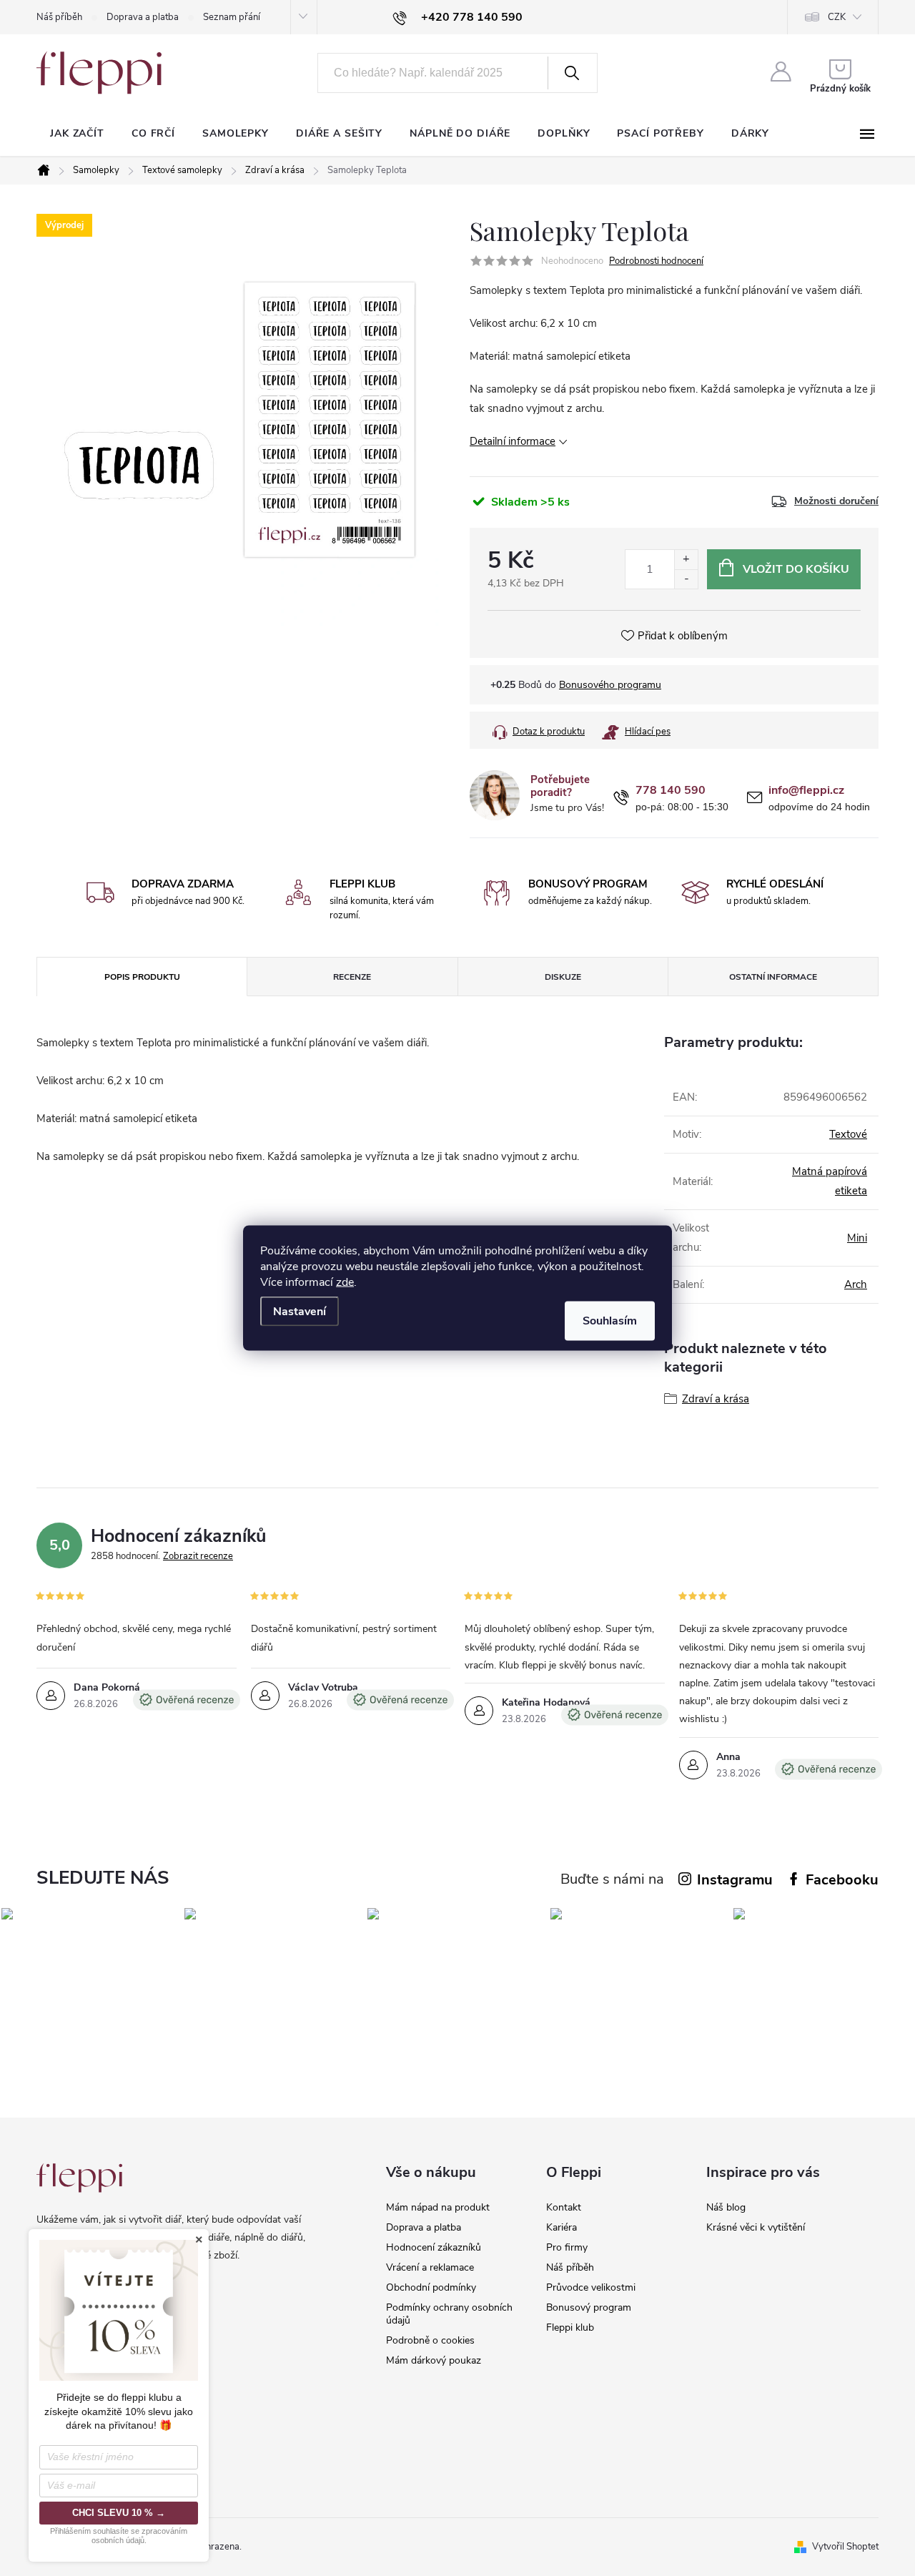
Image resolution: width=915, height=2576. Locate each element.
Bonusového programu (610, 685)
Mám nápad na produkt (438, 2207)
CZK (837, 17)
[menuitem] (77, 134)
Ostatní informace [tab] (773, 977)
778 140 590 (671, 791)
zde (345, 1282)
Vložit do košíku (796, 569)
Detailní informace (513, 441)
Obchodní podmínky (431, 2287)
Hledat (571, 73)
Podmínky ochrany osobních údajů (449, 2314)
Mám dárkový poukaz (434, 2360)
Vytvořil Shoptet (845, 2547)
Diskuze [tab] (563, 977)
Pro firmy (567, 2247)
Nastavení (300, 1312)
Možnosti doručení (836, 501)
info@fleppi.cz (806, 791)
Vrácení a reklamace (430, 2267)
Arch (856, 1284)
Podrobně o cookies (430, 2340)
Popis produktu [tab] (142, 977)
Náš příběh (59, 17)
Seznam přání (232, 17)
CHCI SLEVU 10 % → (119, 2513)
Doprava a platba (143, 17)
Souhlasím (610, 1321)
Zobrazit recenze (198, 1556)
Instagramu (735, 1880)
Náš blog (726, 2207)
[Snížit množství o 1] (686, 579)
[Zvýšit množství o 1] (686, 560)
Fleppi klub (570, 2327)
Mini (857, 1238)
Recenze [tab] (352, 977)
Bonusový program (589, 2307)
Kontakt (564, 2207)
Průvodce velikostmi (591, 2287)
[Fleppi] (79, 2178)
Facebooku (842, 1880)
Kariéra (562, 2227)
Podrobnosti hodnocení (656, 261)
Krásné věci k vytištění (756, 2227)
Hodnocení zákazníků (434, 2247)
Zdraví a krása (716, 1399)
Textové (848, 1134)
